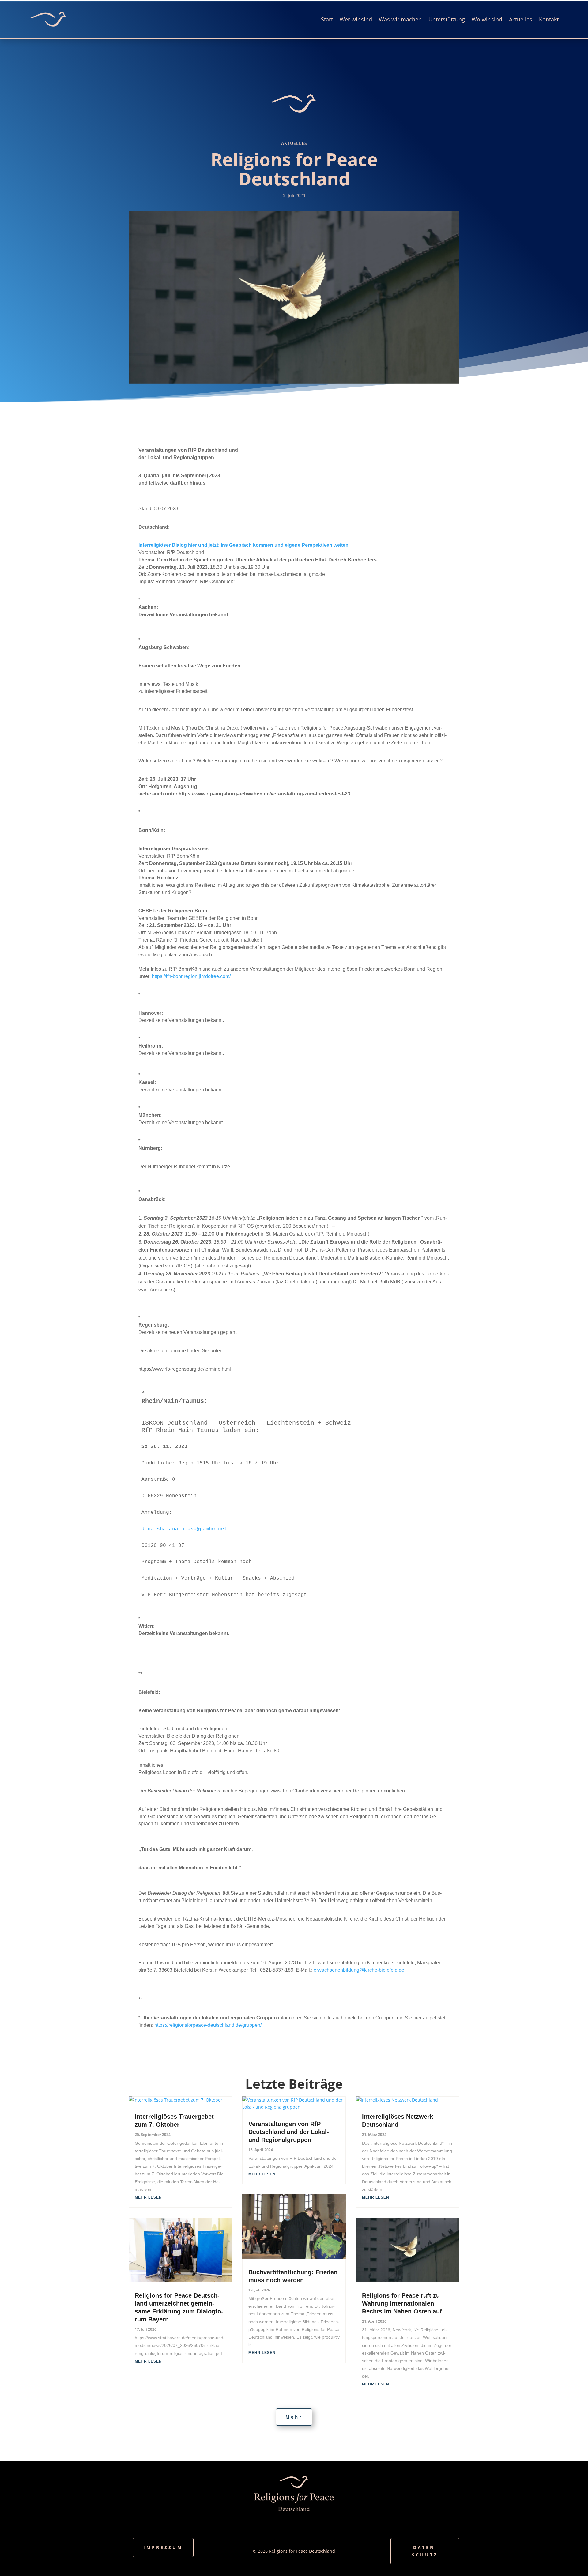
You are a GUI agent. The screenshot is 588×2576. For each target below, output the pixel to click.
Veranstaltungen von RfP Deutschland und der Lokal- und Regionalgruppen (289, 2132)
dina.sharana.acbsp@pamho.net (184, 1529)
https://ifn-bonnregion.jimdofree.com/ (191, 976)
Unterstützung (447, 19)
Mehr (294, 2417)
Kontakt (549, 19)
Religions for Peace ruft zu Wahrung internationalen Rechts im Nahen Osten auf (402, 2303)
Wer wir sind (356, 19)
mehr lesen (148, 2197)
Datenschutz (425, 2551)
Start (327, 19)
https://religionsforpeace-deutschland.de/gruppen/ (208, 2025)
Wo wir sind (487, 19)
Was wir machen (400, 19)
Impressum (163, 2547)
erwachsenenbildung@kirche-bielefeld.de (359, 1970)
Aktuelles (521, 19)
